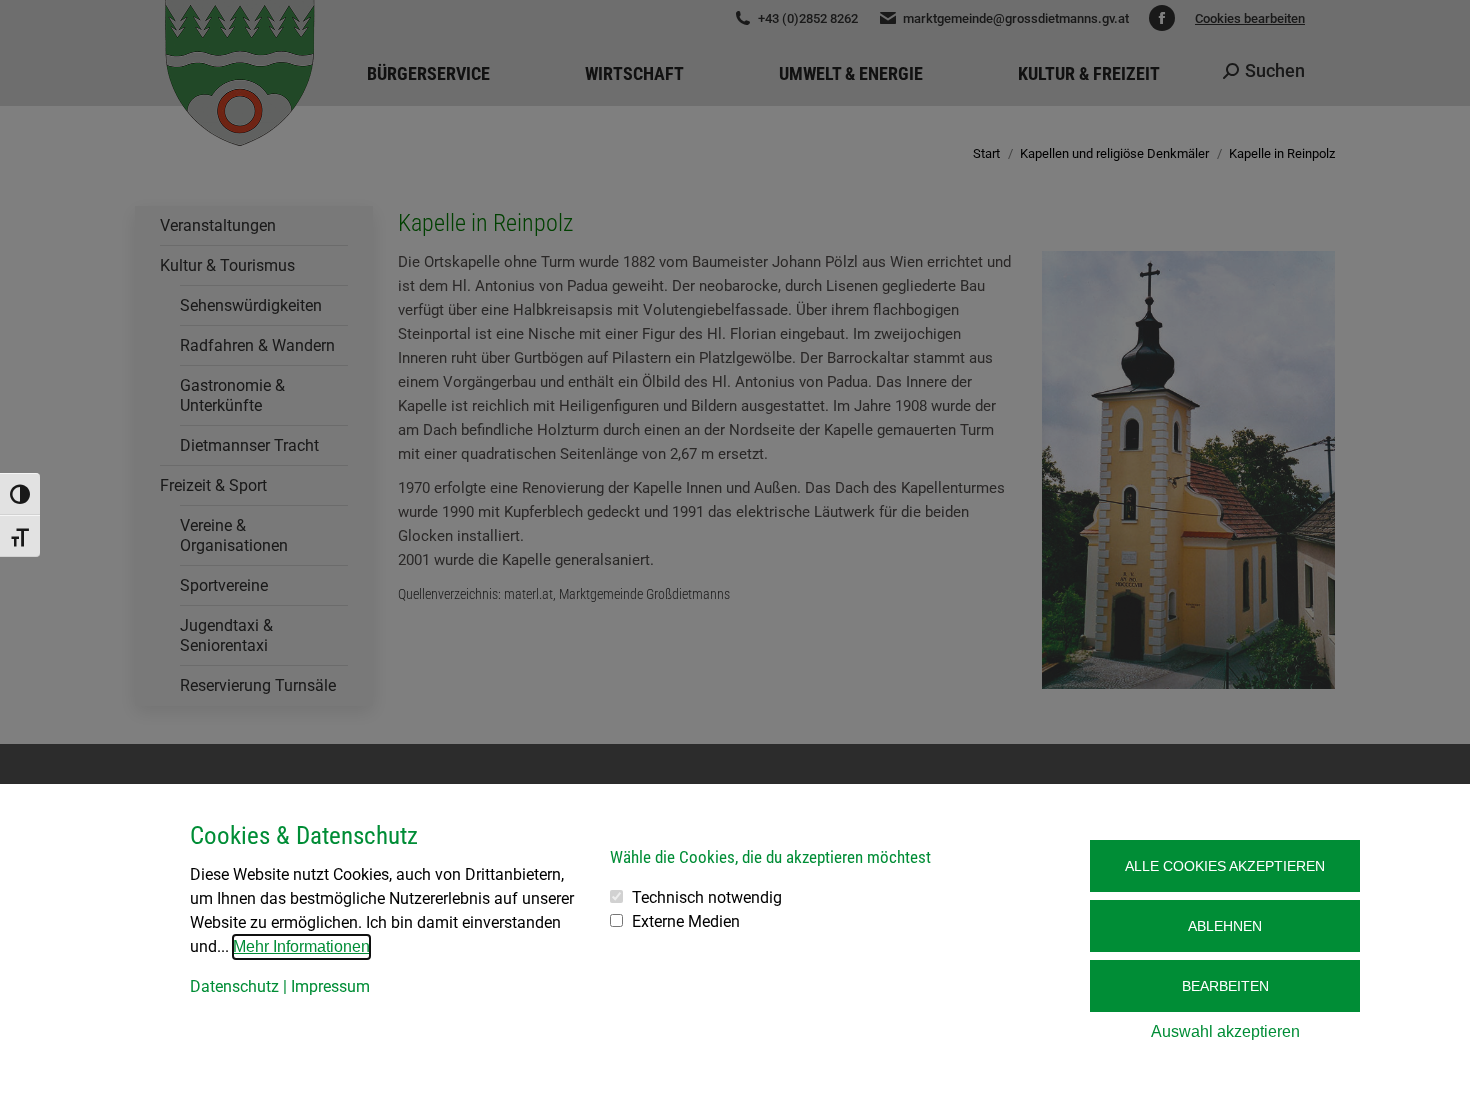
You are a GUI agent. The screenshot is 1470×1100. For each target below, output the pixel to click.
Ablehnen (1225, 926)
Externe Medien (686, 921)
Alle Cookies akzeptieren (1225, 866)
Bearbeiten (1225, 986)
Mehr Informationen (301, 946)
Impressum (330, 986)
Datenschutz (234, 986)
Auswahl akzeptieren (1225, 1031)
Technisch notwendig (707, 897)
